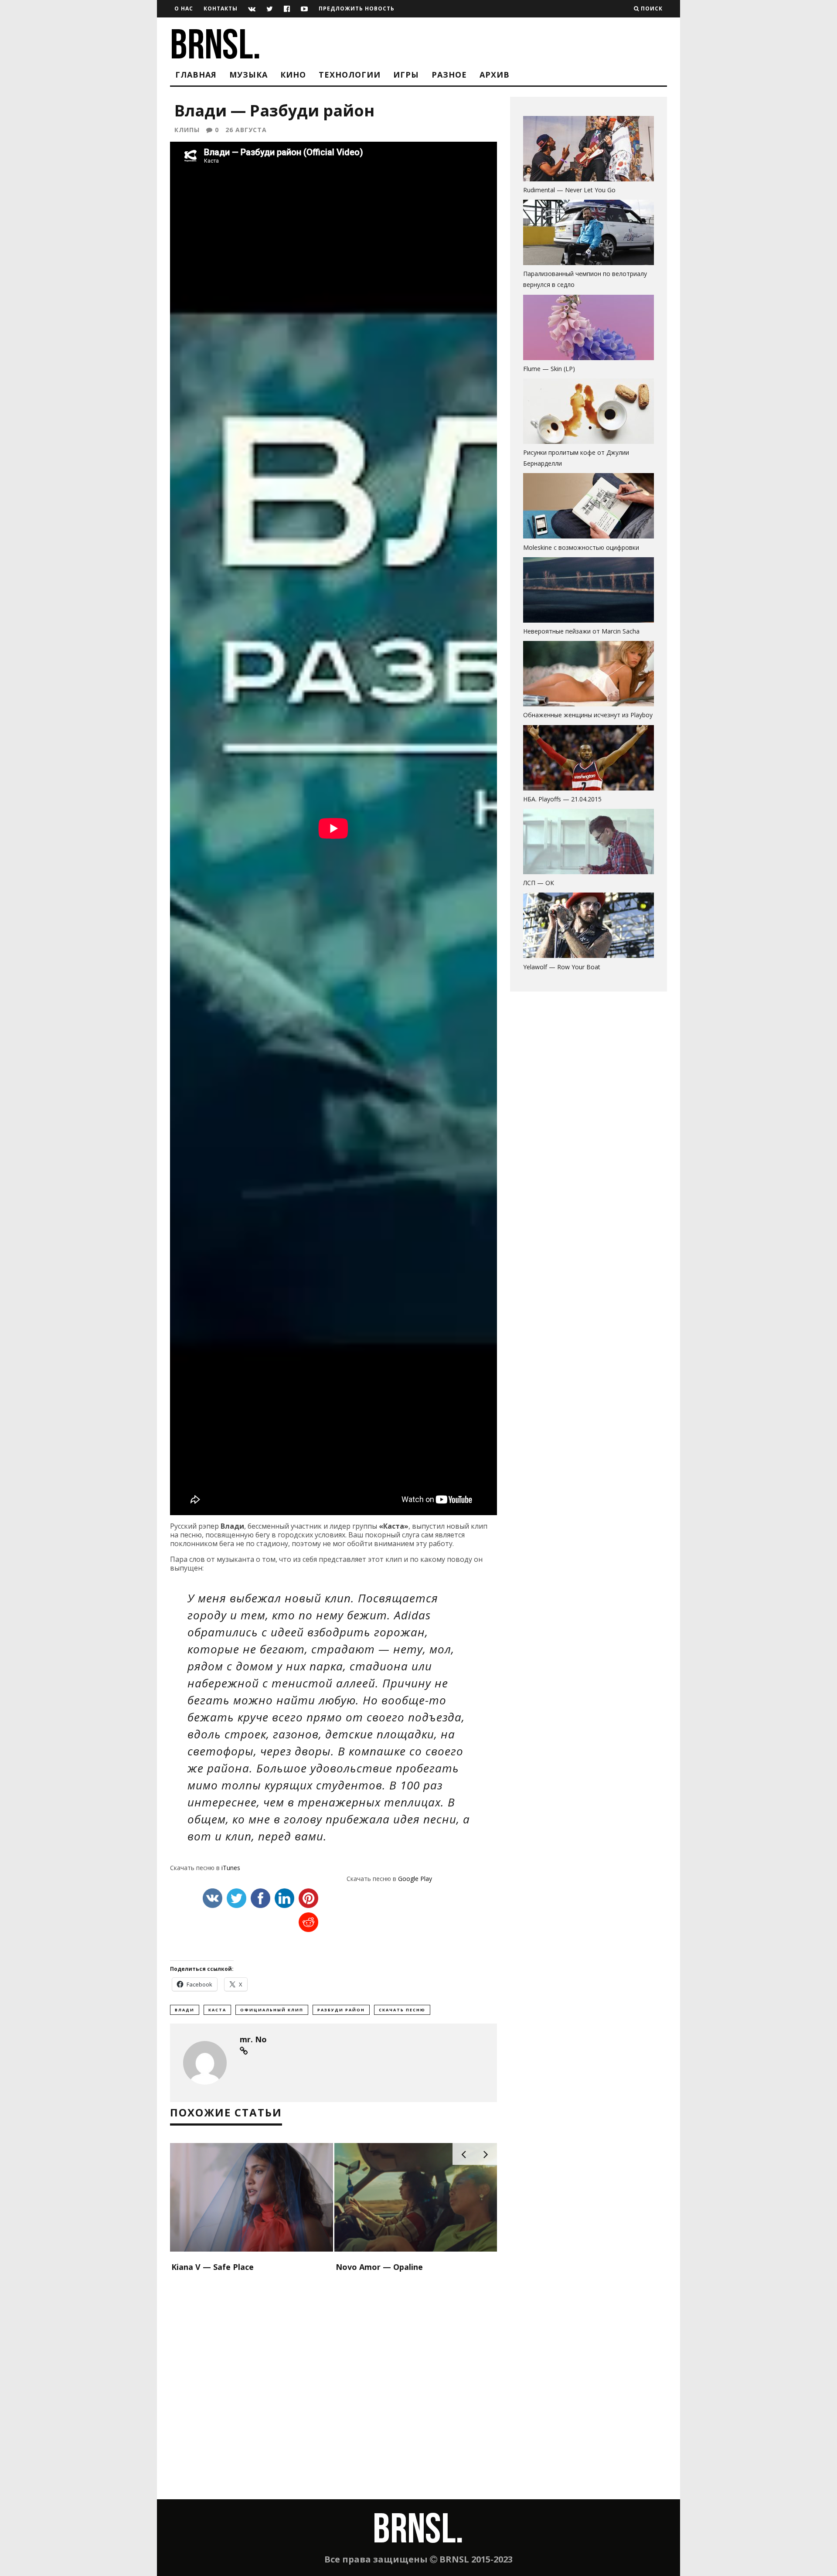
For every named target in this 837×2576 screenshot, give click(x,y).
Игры (406, 75)
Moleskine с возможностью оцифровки (581, 547)
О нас (184, 9)
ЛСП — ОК (539, 883)
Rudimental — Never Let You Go (569, 190)
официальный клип (272, 2010)
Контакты (221, 9)
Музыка (248, 75)
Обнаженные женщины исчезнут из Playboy (588, 715)
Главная (196, 75)
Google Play (415, 1879)
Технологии (350, 75)
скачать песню (402, 2010)
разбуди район (341, 2010)
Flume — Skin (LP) (549, 369)
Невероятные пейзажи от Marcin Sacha (581, 631)
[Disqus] (333, 2387)
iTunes (231, 1868)
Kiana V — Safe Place (213, 2267)
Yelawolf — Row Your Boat (562, 967)
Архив (495, 75)
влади (185, 2010)
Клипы (187, 130)
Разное (449, 75)
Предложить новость (357, 9)
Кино (293, 75)
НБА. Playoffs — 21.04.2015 (562, 799)
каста (217, 2010)
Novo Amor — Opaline (379, 2267)
